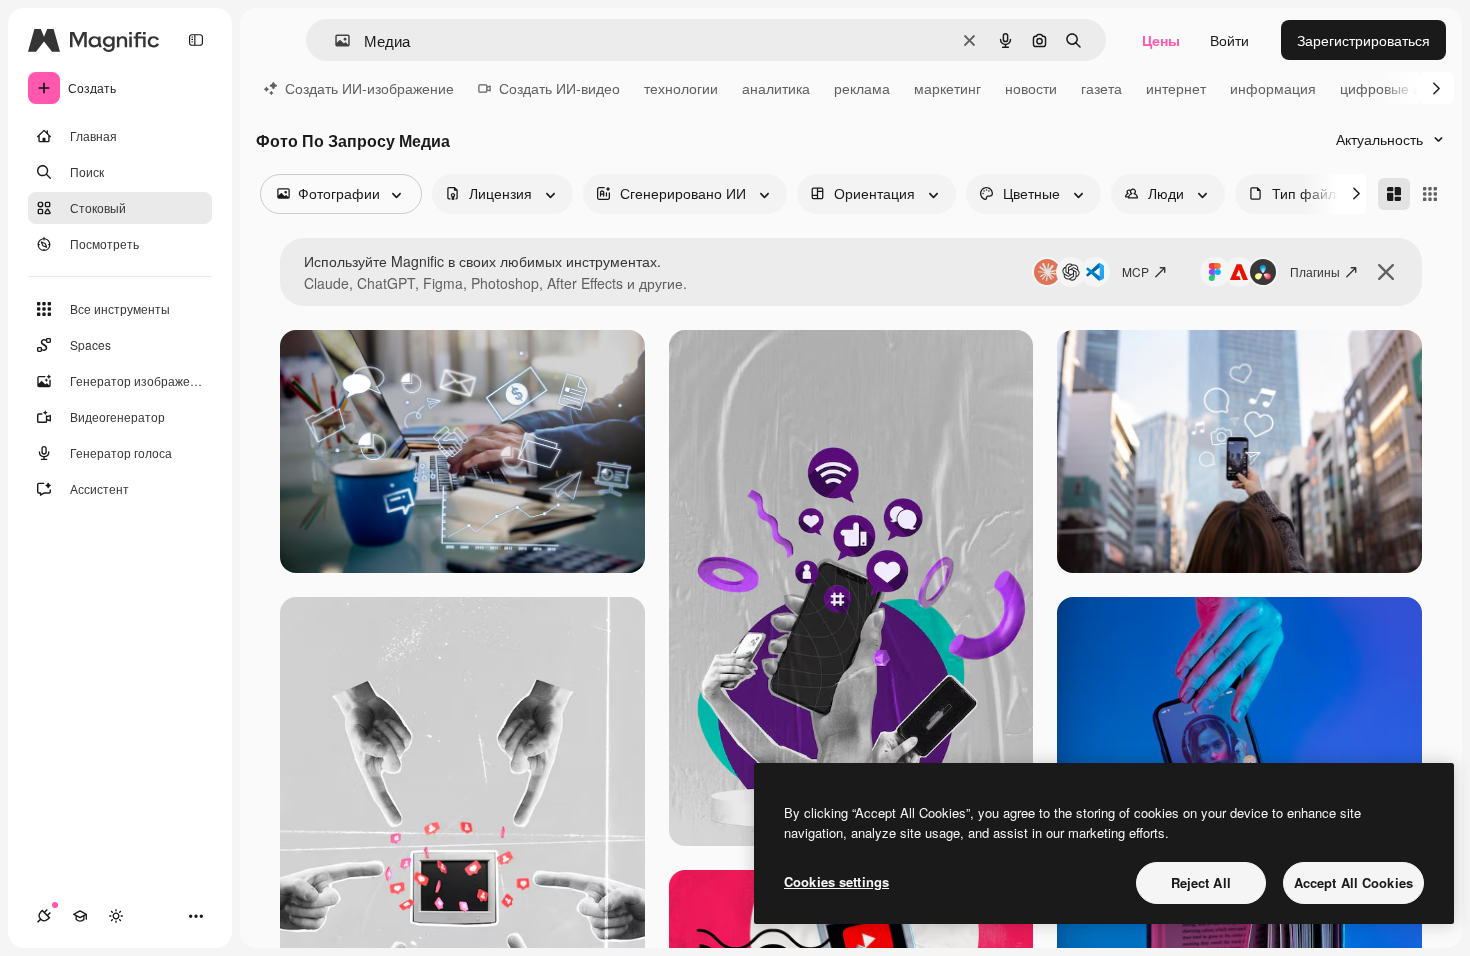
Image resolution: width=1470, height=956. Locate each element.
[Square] (1430, 194)
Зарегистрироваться (1363, 40)
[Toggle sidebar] (196, 40)
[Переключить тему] (116, 916)
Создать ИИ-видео (559, 88)
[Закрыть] (1386, 272)
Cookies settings (836, 881)
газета (1101, 88)
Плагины (1315, 271)
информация (1273, 88)
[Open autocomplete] (334, 40)
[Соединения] (44, 916)
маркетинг (947, 88)
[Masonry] (1394, 194)
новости (1031, 88)
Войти (1229, 40)
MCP (1135, 271)
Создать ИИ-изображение (369, 88)
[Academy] (80, 916)
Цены (1161, 40)
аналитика (776, 88)
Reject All (1201, 882)
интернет (1176, 88)
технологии (681, 88)
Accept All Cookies (1353, 882)
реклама (862, 88)
